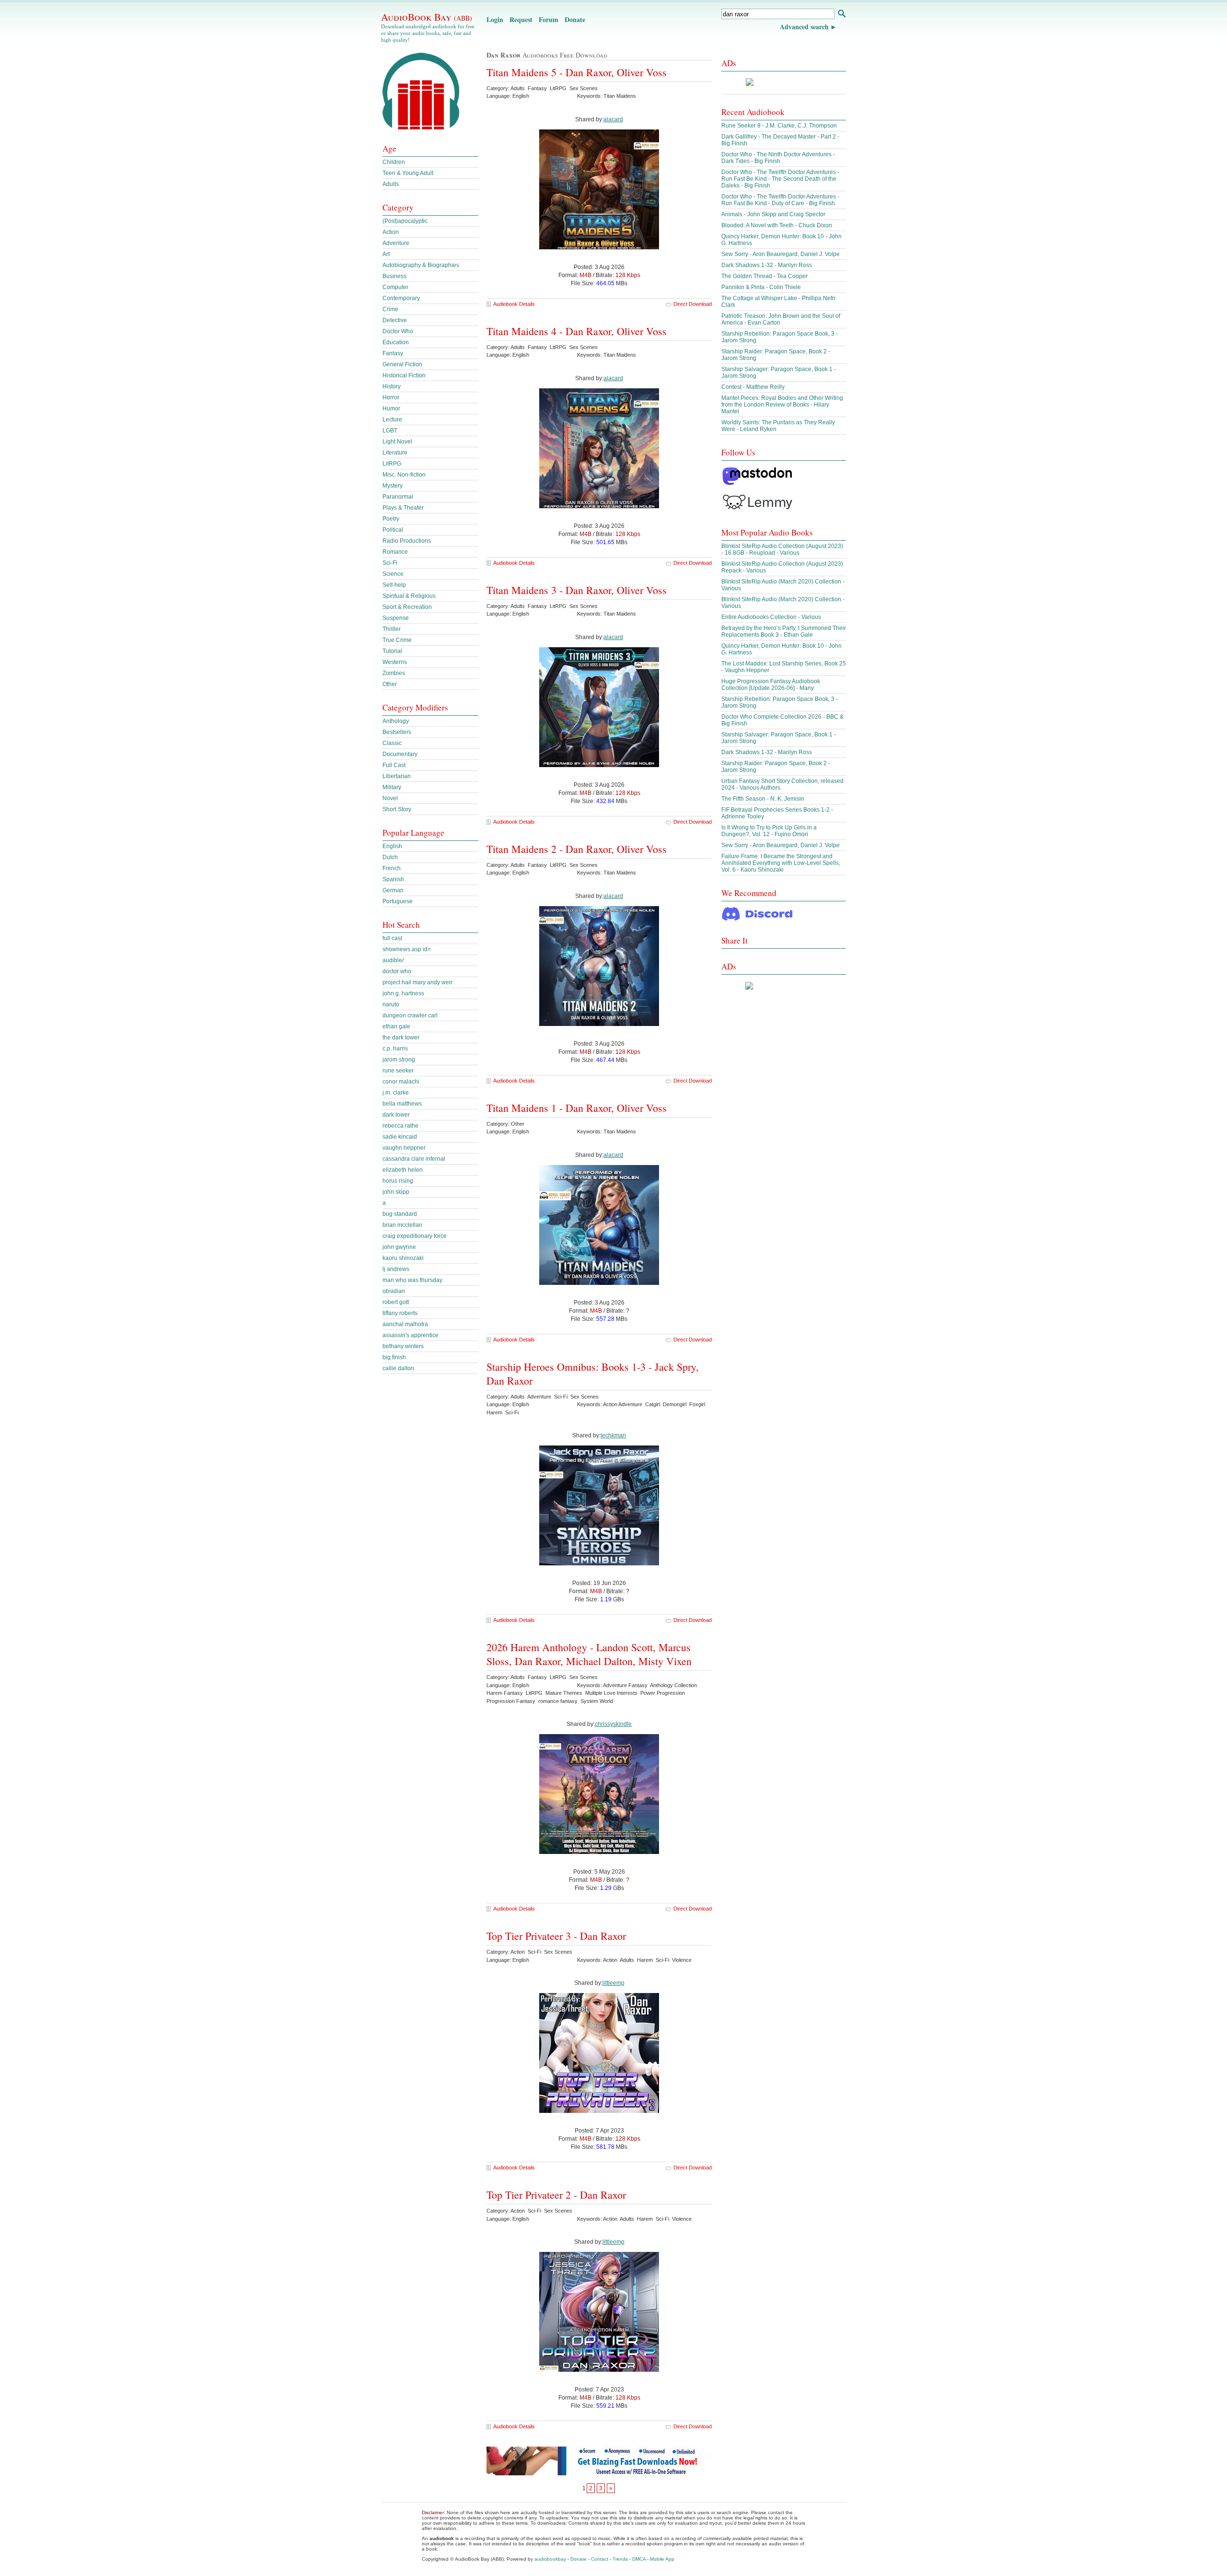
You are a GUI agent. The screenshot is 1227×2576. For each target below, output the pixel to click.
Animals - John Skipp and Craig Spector (773, 214)
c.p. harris (395, 1049)
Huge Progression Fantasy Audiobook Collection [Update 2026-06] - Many (771, 685)
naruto (391, 1004)
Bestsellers (397, 732)
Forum (549, 19)
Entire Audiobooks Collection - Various (771, 617)
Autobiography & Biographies (421, 265)
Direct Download (693, 304)
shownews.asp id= (407, 949)
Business (394, 276)
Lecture (392, 420)
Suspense (396, 618)
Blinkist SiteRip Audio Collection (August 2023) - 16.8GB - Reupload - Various (782, 549)
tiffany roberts (400, 1313)
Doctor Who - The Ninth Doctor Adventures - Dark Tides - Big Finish (778, 158)
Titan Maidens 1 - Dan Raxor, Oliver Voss (577, 1108)
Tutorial (392, 651)
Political (393, 530)
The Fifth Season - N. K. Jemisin (763, 799)
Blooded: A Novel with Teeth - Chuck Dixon (777, 225)
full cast (392, 938)
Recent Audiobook (753, 112)
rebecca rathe (400, 1126)
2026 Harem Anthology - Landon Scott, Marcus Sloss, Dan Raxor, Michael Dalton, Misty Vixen (589, 1654)
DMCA (639, 2559)
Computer (395, 287)
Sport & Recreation (407, 607)
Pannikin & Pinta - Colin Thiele (761, 287)
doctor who (397, 971)
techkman (613, 1435)
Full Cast (394, 765)
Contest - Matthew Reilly (753, 387)
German (393, 890)
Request (521, 19)
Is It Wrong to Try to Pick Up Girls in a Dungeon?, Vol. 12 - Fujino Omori (769, 831)
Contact (600, 2559)
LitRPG (392, 464)
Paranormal (398, 497)
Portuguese (398, 901)
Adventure (396, 243)
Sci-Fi (390, 563)
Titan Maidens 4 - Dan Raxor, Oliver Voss (577, 331)
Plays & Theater (403, 508)
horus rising (398, 1181)
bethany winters (403, 1346)
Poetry (391, 519)
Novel (390, 798)
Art (386, 254)
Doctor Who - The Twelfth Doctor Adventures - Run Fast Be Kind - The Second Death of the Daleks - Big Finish (780, 179)
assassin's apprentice (411, 1335)
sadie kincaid (400, 1137)
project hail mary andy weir (417, 982)
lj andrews (396, 1269)
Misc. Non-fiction (404, 475)
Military (392, 787)
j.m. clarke (396, 1093)
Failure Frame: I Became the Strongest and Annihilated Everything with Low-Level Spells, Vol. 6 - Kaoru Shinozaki (781, 863)
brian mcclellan (402, 1225)
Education (396, 342)
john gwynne (399, 1247)
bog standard (400, 1214)
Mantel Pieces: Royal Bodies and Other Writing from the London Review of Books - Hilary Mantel (782, 405)
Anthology (396, 721)
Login (495, 19)
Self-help (394, 585)
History (392, 386)
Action (391, 232)
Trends (620, 2559)
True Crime (397, 640)
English (392, 846)
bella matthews (402, 1104)
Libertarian (397, 776)
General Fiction (402, 364)
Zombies (394, 673)
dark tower (396, 1115)
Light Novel (397, 442)
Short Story (397, 809)
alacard (613, 119)
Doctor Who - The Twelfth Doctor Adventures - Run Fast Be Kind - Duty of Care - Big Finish (780, 200)
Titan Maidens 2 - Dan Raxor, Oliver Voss (577, 849)
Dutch (390, 857)
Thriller (392, 629)
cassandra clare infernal (414, 1159)
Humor (391, 408)
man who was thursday (412, 1280)
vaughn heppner (404, 1148)
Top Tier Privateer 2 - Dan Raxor (556, 2195)
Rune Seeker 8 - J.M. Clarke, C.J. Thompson (779, 126)
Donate (575, 19)
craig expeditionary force (415, 1236)
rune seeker (398, 1071)
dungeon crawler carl (410, 1015)
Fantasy (393, 353)
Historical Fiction (404, 375)
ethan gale (396, 1026)
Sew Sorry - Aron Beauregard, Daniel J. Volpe (781, 254)
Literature (395, 453)
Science (393, 574)
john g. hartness (403, 993)
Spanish (393, 879)
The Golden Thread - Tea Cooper (764, 276)
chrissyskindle (613, 1724)
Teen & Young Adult (408, 173)
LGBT (390, 431)
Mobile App (662, 2559)
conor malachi (401, 1082)
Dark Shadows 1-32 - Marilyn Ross (767, 265)
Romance (395, 552)
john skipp (396, 1192)
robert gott (396, 1302)
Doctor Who (398, 331)
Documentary (400, 754)
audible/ (393, 960)
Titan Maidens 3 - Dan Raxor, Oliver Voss (577, 590)
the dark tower (401, 1037)
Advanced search (804, 27)
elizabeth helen (403, 1170)
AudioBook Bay (427, 17)
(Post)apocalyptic (405, 221)
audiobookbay (550, 2559)
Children (394, 162)
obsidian (394, 1291)
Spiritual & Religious (409, 596)
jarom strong (399, 1060)
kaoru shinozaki (403, 1258)
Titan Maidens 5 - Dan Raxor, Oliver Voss (577, 72)
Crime (390, 309)
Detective (395, 320)
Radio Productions (407, 541)
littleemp (613, 1983)
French (392, 868)
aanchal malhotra (405, 1324)
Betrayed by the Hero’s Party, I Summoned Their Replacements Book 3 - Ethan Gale (784, 631)
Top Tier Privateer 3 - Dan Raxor (556, 1936)
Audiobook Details (514, 304)
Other (390, 684)
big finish (394, 1357)
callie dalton (398, 1368)
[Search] (841, 15)
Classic (392, 743)
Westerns (395, 662)
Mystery (393, 486)
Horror (391, 397)
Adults (391, 184)
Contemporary (401, 298)
